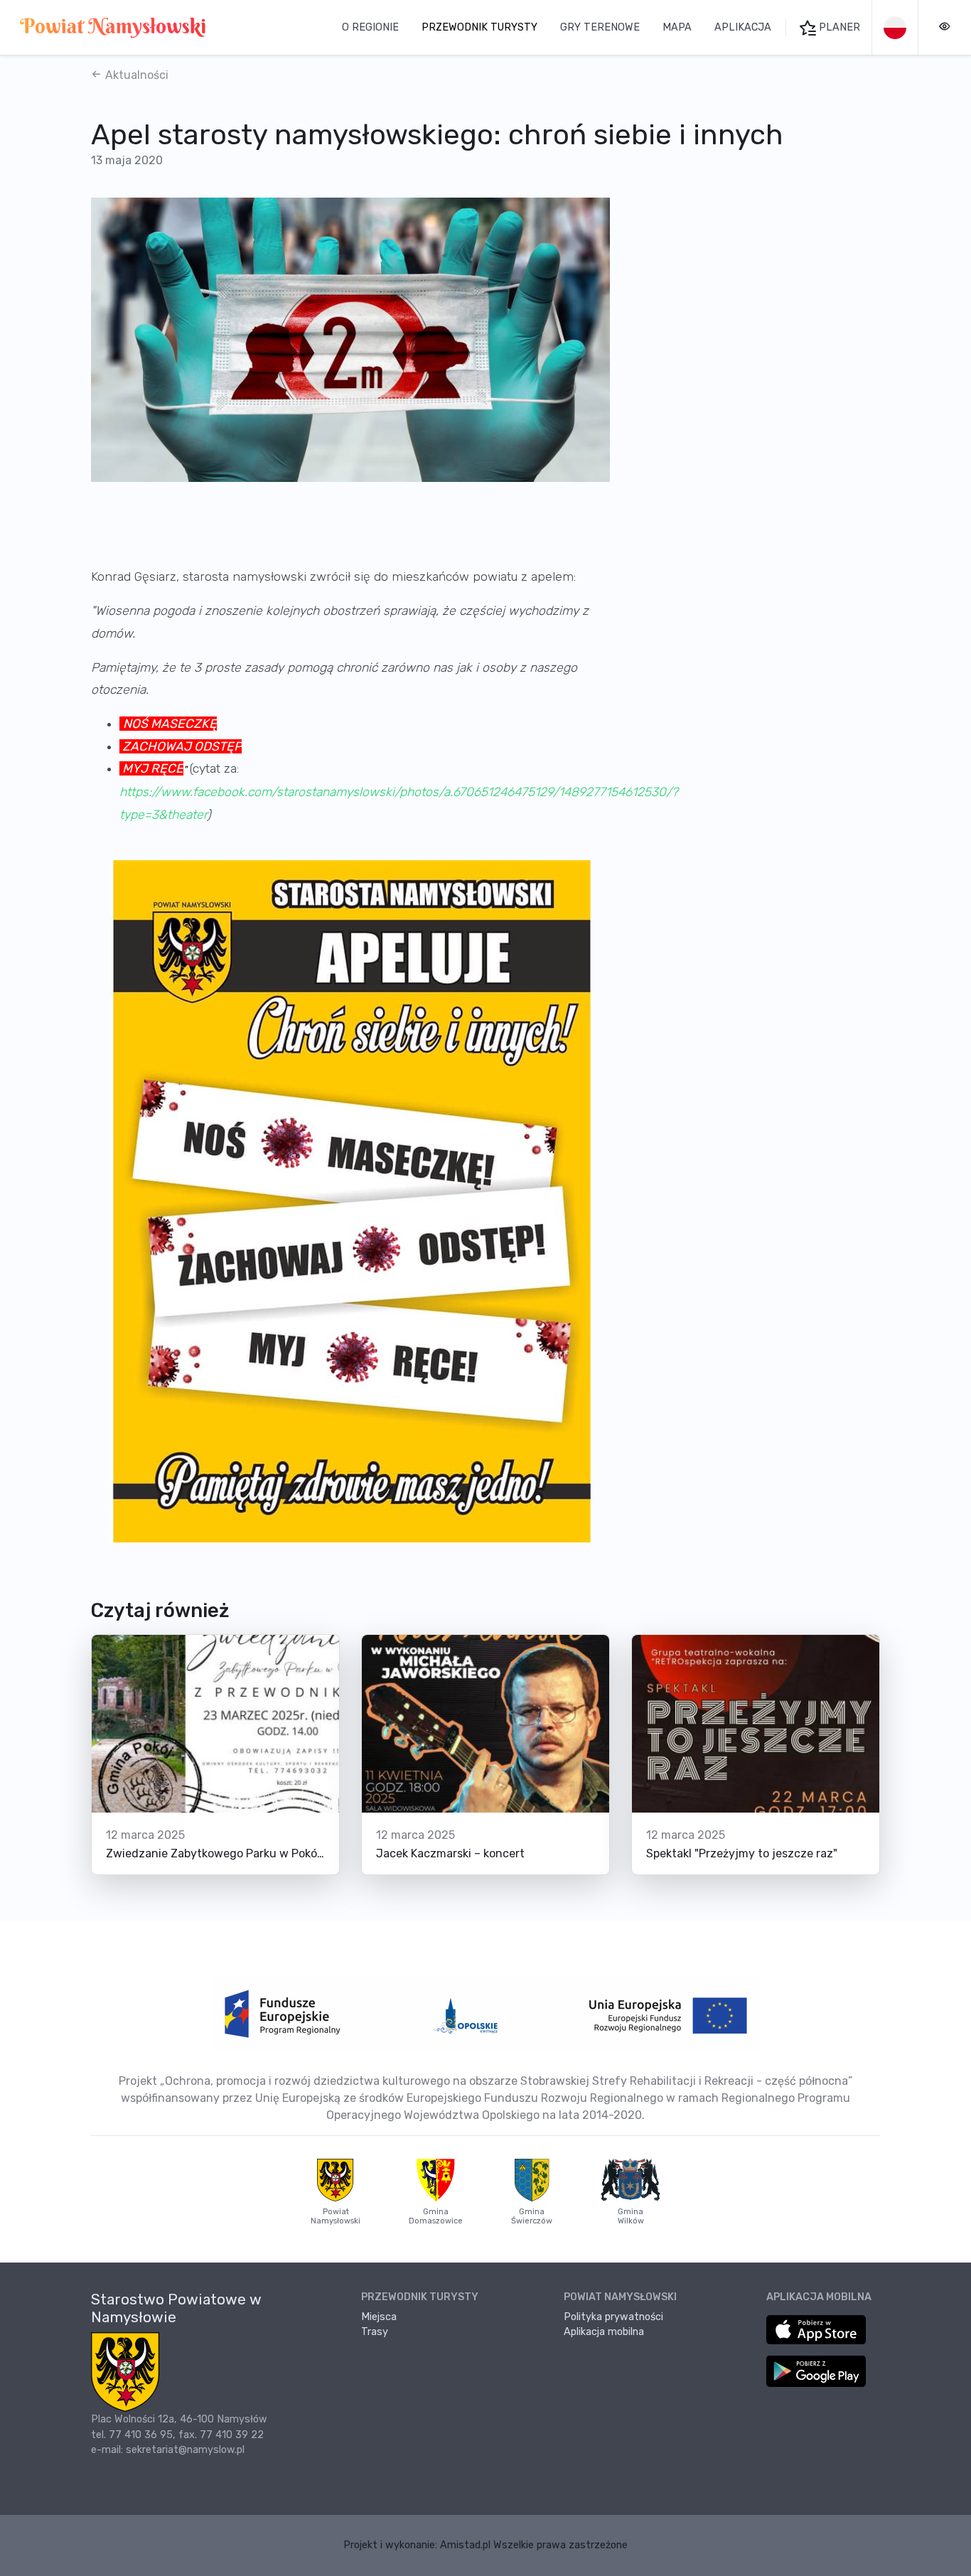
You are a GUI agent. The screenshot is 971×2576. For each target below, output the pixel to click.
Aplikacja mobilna (604, 2332)
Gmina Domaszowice (436, 2216)
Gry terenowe (600, 27)
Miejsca (379, 2317)
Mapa (677, 27)
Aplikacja (743, 27)
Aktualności (135, 75)
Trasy (375, 2332)
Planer (838, 27)
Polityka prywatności (613, 2317)
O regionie (370, 27)
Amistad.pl (465, 2545)
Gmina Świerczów (532, 2216)
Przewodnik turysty (479, 27)
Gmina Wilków (631, 2216)
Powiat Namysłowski (336, 2216)
